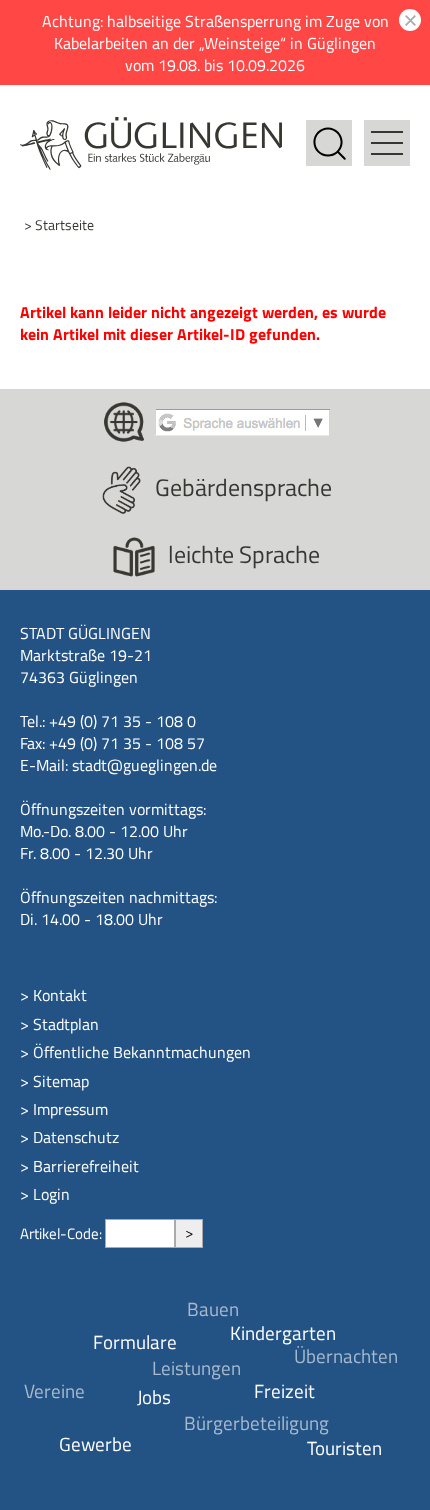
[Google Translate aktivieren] (242, 420)
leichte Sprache (244, 554)
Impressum (70, 1109)
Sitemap (61, 1081)
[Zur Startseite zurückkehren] (151, 128)
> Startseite (59, 224)
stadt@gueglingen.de (144, 765)
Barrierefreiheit (86, 1166)
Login (51, 1194)
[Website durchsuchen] (329, 131)
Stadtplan (66, 1024)
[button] (387, 131)
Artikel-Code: (62, 1233)
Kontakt (60, 995)
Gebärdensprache (243, 487)
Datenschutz (76, 1137)
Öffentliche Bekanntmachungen (142, 1052)
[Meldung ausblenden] (407, 20)
